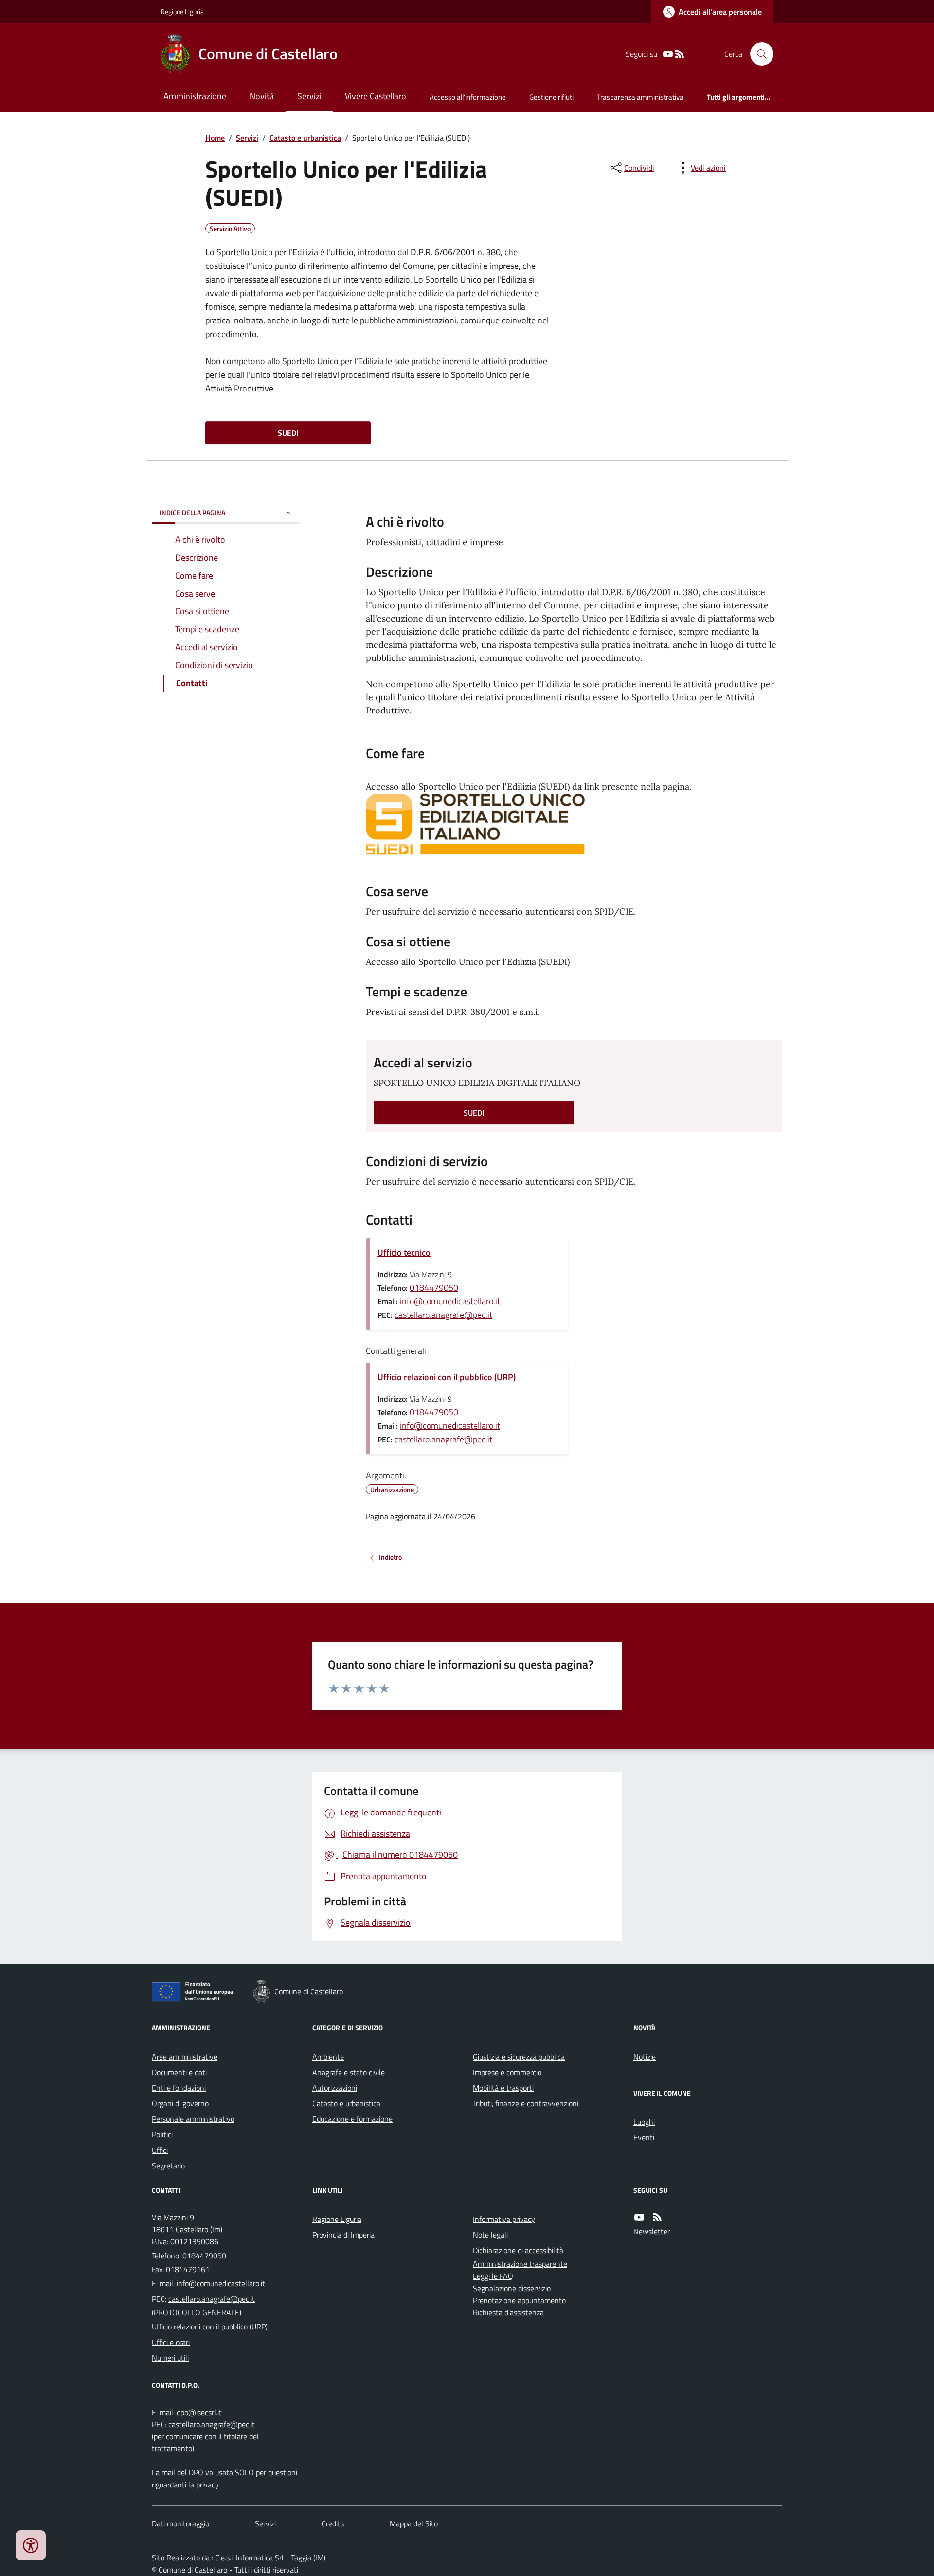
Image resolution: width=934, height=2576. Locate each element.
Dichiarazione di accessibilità (518, 2250)
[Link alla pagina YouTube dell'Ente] (639, 2217)
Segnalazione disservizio (512, 2288)
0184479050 (434, 1288)
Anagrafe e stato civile (349, 2072)
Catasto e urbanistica (305, 138)
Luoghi (644, 2122)
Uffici (160, 2150)
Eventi (644, 2137)
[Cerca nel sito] (758, 54)
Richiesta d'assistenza (508, 2312)
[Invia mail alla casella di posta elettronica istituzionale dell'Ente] (221, 2283)
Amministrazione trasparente (520, 2264)
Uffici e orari (171, 2342)
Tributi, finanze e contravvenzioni (526, 2103)
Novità (262, 96)
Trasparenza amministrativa (640, 97)
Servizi (309, 96)
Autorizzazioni (335, 2088)
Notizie (645, 2057)
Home (215, 138)
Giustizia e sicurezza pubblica (519, 2057)
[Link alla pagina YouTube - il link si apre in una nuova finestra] (668, 54)
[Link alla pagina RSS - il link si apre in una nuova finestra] (680, 54)
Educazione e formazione (352, 2119)
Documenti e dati (179, 2072)
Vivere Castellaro (376, 96)
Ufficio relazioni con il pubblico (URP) (447, 1377)
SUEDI (288, 433)
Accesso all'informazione (468, 97)
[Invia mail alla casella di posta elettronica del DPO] (199, 2412)
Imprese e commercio (507, 2072)
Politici (162, 2134)
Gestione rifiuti (551, 97)
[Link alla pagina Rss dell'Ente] (657, 2217)
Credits (333, 2523)
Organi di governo (180, 2103)
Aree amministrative (185, 2057)
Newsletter (652, 2231)
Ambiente (328, 2057)
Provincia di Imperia (343, 2235)
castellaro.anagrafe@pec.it (443, 1315)
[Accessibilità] (31, 2545)
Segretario (168, 2166)
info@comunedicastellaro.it (450, 1301)
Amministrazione (195, 96)
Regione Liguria (182, 11)
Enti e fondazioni (179, 2088)
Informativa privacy (504, 2219)
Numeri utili (170, 2358)
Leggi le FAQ (493, 2276)
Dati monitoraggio (180, 2523)
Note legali (490, 2235)
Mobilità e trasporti (503, 2088)
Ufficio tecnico (404, 1252)
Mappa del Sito (414, 2523)
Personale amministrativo (193, 2119)
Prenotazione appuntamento (519, 2300)
